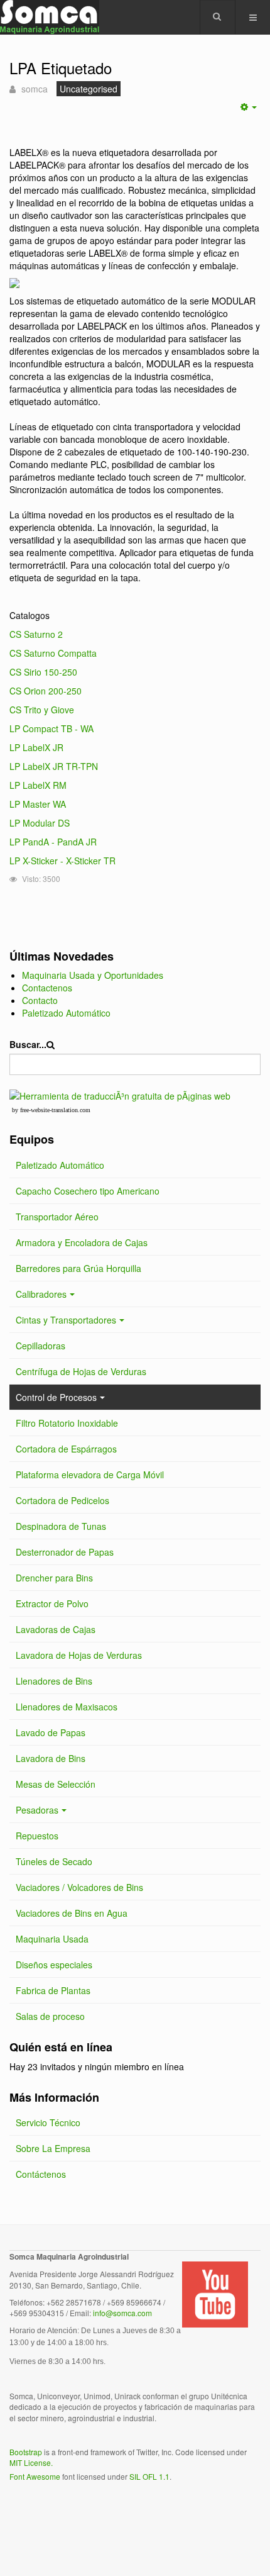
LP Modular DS (40, 823)
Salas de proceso (50, 2016)
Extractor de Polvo (52, 1603)
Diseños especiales (54, 1965)
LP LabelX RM (38, 785)
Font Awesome (35, 2476)
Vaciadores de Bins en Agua (72, 1913)
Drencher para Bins (54, 1578)
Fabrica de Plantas (53, 1990)
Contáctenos (41, 2174)
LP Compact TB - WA (51, 728)
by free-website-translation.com (51, 1110)
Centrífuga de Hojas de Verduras (81, 1371)
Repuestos (37, 1836)
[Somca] (50, 17)
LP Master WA (38, 804)
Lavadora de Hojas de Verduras (79, 1655)
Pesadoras (37, 1810)
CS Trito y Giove (42, 710)
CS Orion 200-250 (46, 691)
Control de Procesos (56, 1397)
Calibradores (41, 1294)
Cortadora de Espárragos (66, 1449)
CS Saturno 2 (36, 634)
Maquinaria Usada (52, 1939)
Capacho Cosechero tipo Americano (88, 1191)
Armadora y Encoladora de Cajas (82, 1242)
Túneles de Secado (54, 1861)
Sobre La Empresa (53, 2148)
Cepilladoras (40, 1346)
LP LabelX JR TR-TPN (54, 766)
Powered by (67, 2510)
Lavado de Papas (51, 1732)
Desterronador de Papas (65, 1552)
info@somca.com (122, 2313)
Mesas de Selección (56, 1784)
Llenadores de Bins (54, 1681)
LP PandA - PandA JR (53, 842)
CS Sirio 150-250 (43, 672)
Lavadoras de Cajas (56, 1629)
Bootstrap (26, 2452)
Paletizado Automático (60, 1165)
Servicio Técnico (48, 2122)
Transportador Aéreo (57, 1217)
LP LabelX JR (36, 747)
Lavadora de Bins (51, 1758)
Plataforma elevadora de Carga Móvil (90, 1475)
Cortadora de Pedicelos (62, 1500)
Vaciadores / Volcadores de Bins (79, 1887)
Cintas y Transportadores (66, 1320)
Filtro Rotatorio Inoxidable (67, 1423)
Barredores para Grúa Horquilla (78, 1268)
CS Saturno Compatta (53, 653)
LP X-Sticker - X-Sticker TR (62, 861)
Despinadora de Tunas (61, 1526)
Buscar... (28, 1044)
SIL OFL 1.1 (149, 2476)
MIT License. (31, 2462)
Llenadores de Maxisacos (67, 1707)
